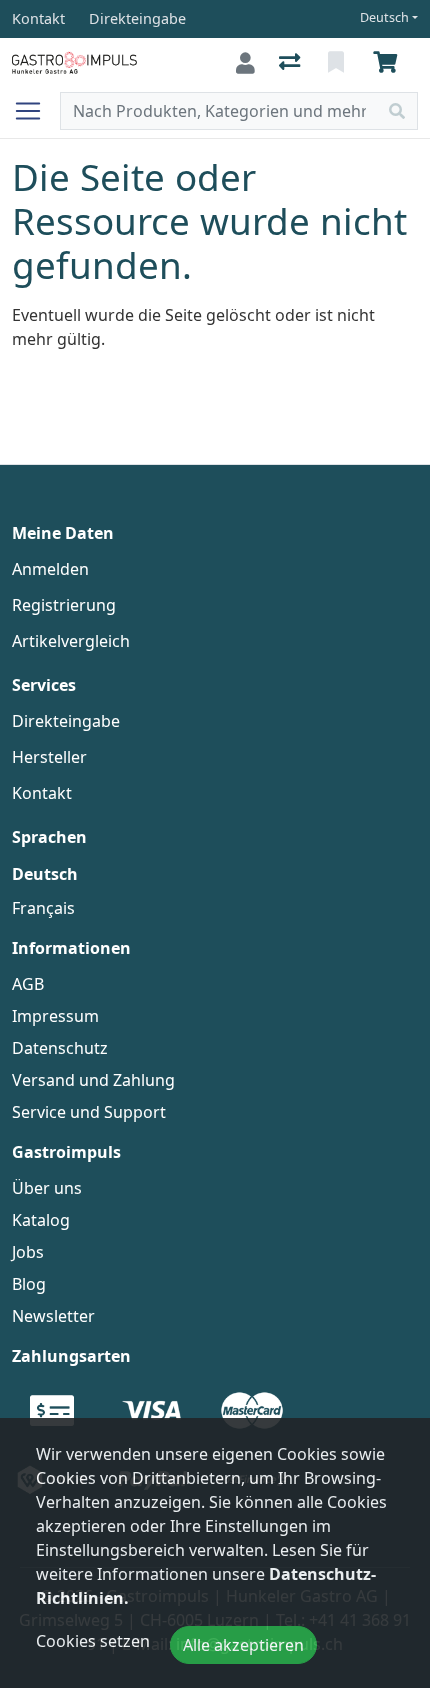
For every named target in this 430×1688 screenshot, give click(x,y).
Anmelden (50, 569)
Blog (29, 1284)
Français (43, 908)
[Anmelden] (245, 63)
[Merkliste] (338, 63)
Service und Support (89, 1112)
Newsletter (53, 1316)
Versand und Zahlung (93, 1080)
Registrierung (64, 605)
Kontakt (42, 793)
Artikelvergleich (71, 641)
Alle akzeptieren (243, 1645)
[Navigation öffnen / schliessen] (36, 111)
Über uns (47, 1188)
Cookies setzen (93, 1641)
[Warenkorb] (389, 63)
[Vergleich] (291, 63)
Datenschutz (60, 1048)
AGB (28, 984)
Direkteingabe (66, 721)
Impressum (55, 1016)
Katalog (41, 1220)
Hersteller (49, 757)
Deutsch (384, 17)
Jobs (28, 1252)
